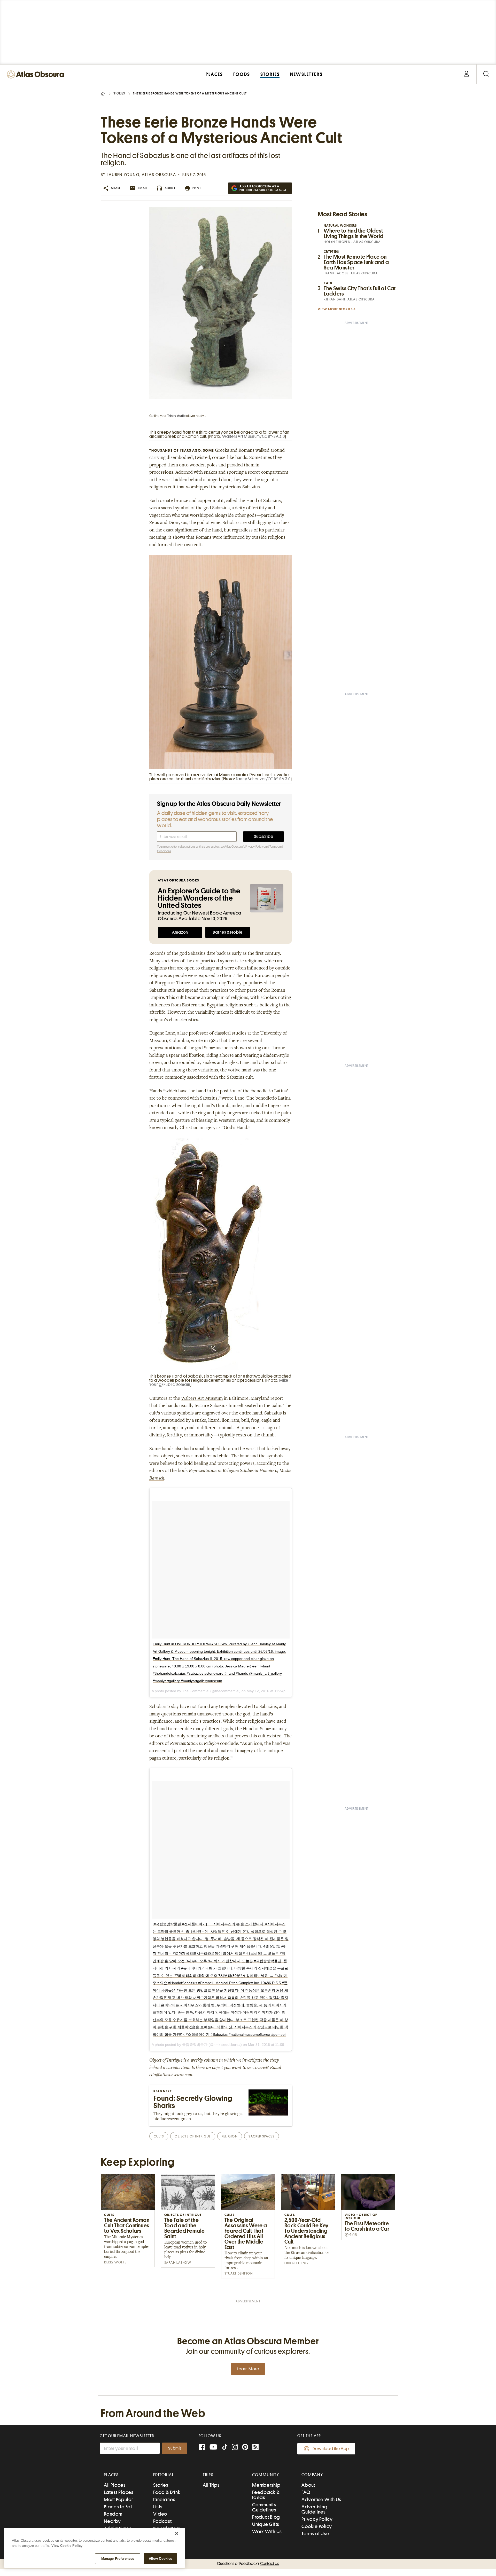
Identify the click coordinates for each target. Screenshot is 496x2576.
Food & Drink (167, 2492)
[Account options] (466, 74)
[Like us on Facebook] (202, 2448)
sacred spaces (261, 2136)
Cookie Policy (317, 2526)
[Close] (177, 2533)
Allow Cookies (161, 2559)
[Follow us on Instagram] (235, 2448)
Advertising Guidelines (314, 2509)
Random (113, 2514)
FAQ (306, 2492)
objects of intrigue (193, 2136)
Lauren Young (123, 175)
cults (159, 2136)
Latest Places (119, 2492)
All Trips (211, 2485)
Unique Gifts (266, 2524)
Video (160, 2514)
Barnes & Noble (228, 932)
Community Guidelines (264, 2507)
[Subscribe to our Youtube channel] (213, 2448)
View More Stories (335, 309)
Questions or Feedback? (248, 2564)
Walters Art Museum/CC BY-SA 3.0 (254, 436)
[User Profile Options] (466, 74)
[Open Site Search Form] (486, 74)
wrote (197, 1041)
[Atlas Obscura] (37, 75)
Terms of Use (315, 2534)
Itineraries (164, 2499)
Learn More (248, 2369)
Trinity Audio (176, 416)
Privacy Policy (254, 847)
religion (230, 2136)
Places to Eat (118, 2507)
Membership (266, 2485)
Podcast (162, 2521)
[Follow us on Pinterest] (245, 2448)
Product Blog (266, 2517)
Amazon (180, 932)
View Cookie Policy (67, 2546)
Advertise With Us (321, 2499)
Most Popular (118, 2499)
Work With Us (267, 2531)
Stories (119, 93)
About (308, 2485)
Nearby (112, 2521)
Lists (158, 2507)
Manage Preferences (118, 2559)
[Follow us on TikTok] (225, 2448)
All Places (115, 2485)
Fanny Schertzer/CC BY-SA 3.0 (263, 779)
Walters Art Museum (202, 1399)
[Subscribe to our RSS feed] (255, 2448)
